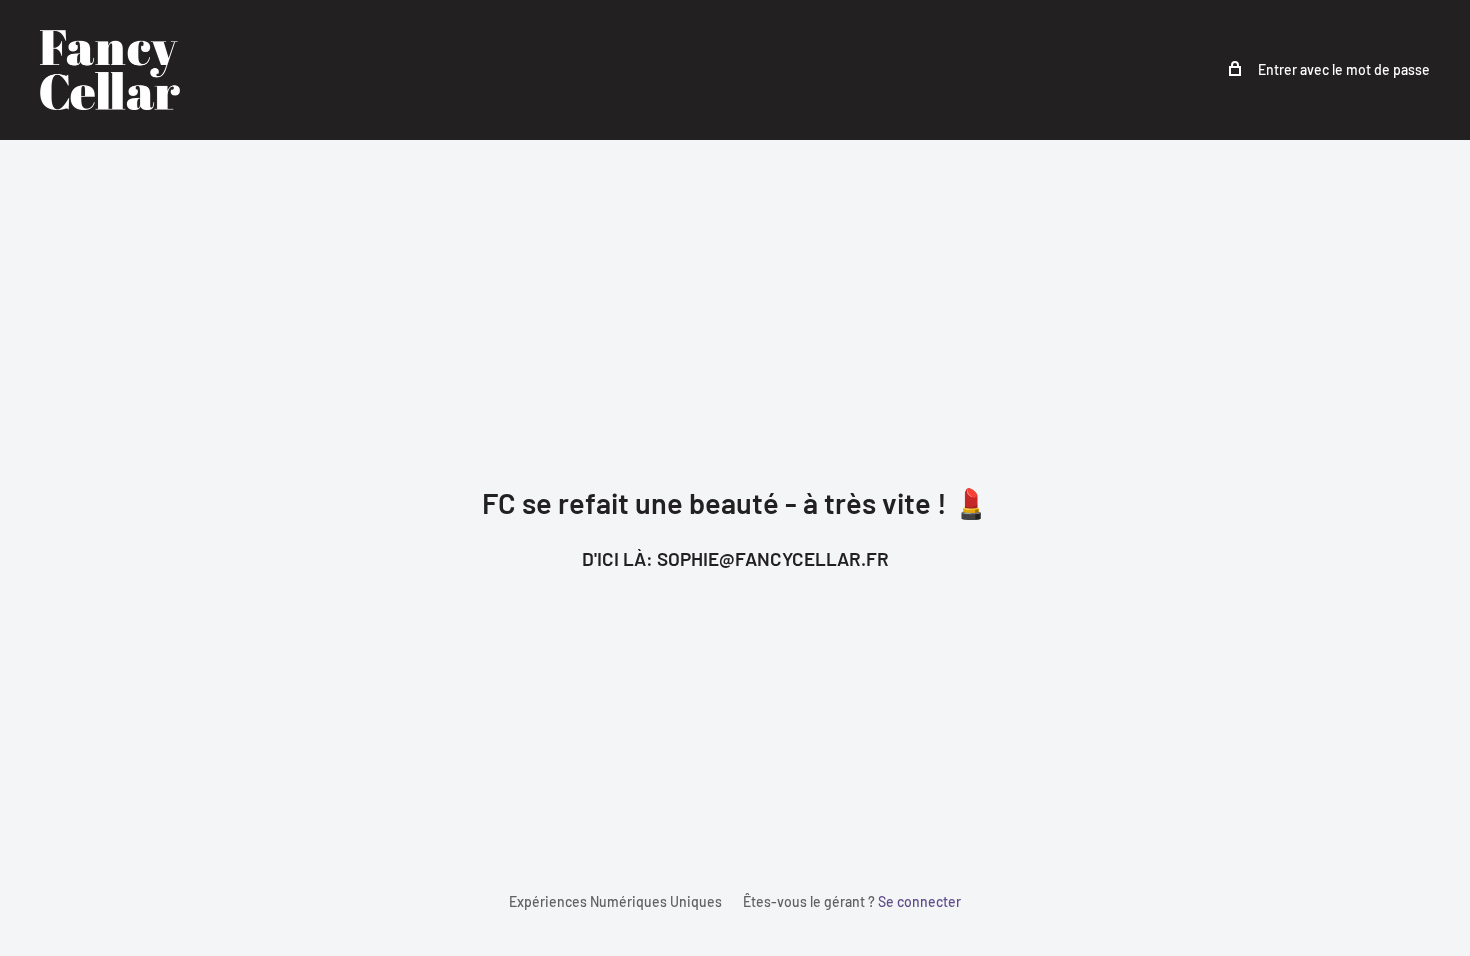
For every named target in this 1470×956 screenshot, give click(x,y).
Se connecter (919, 901)
